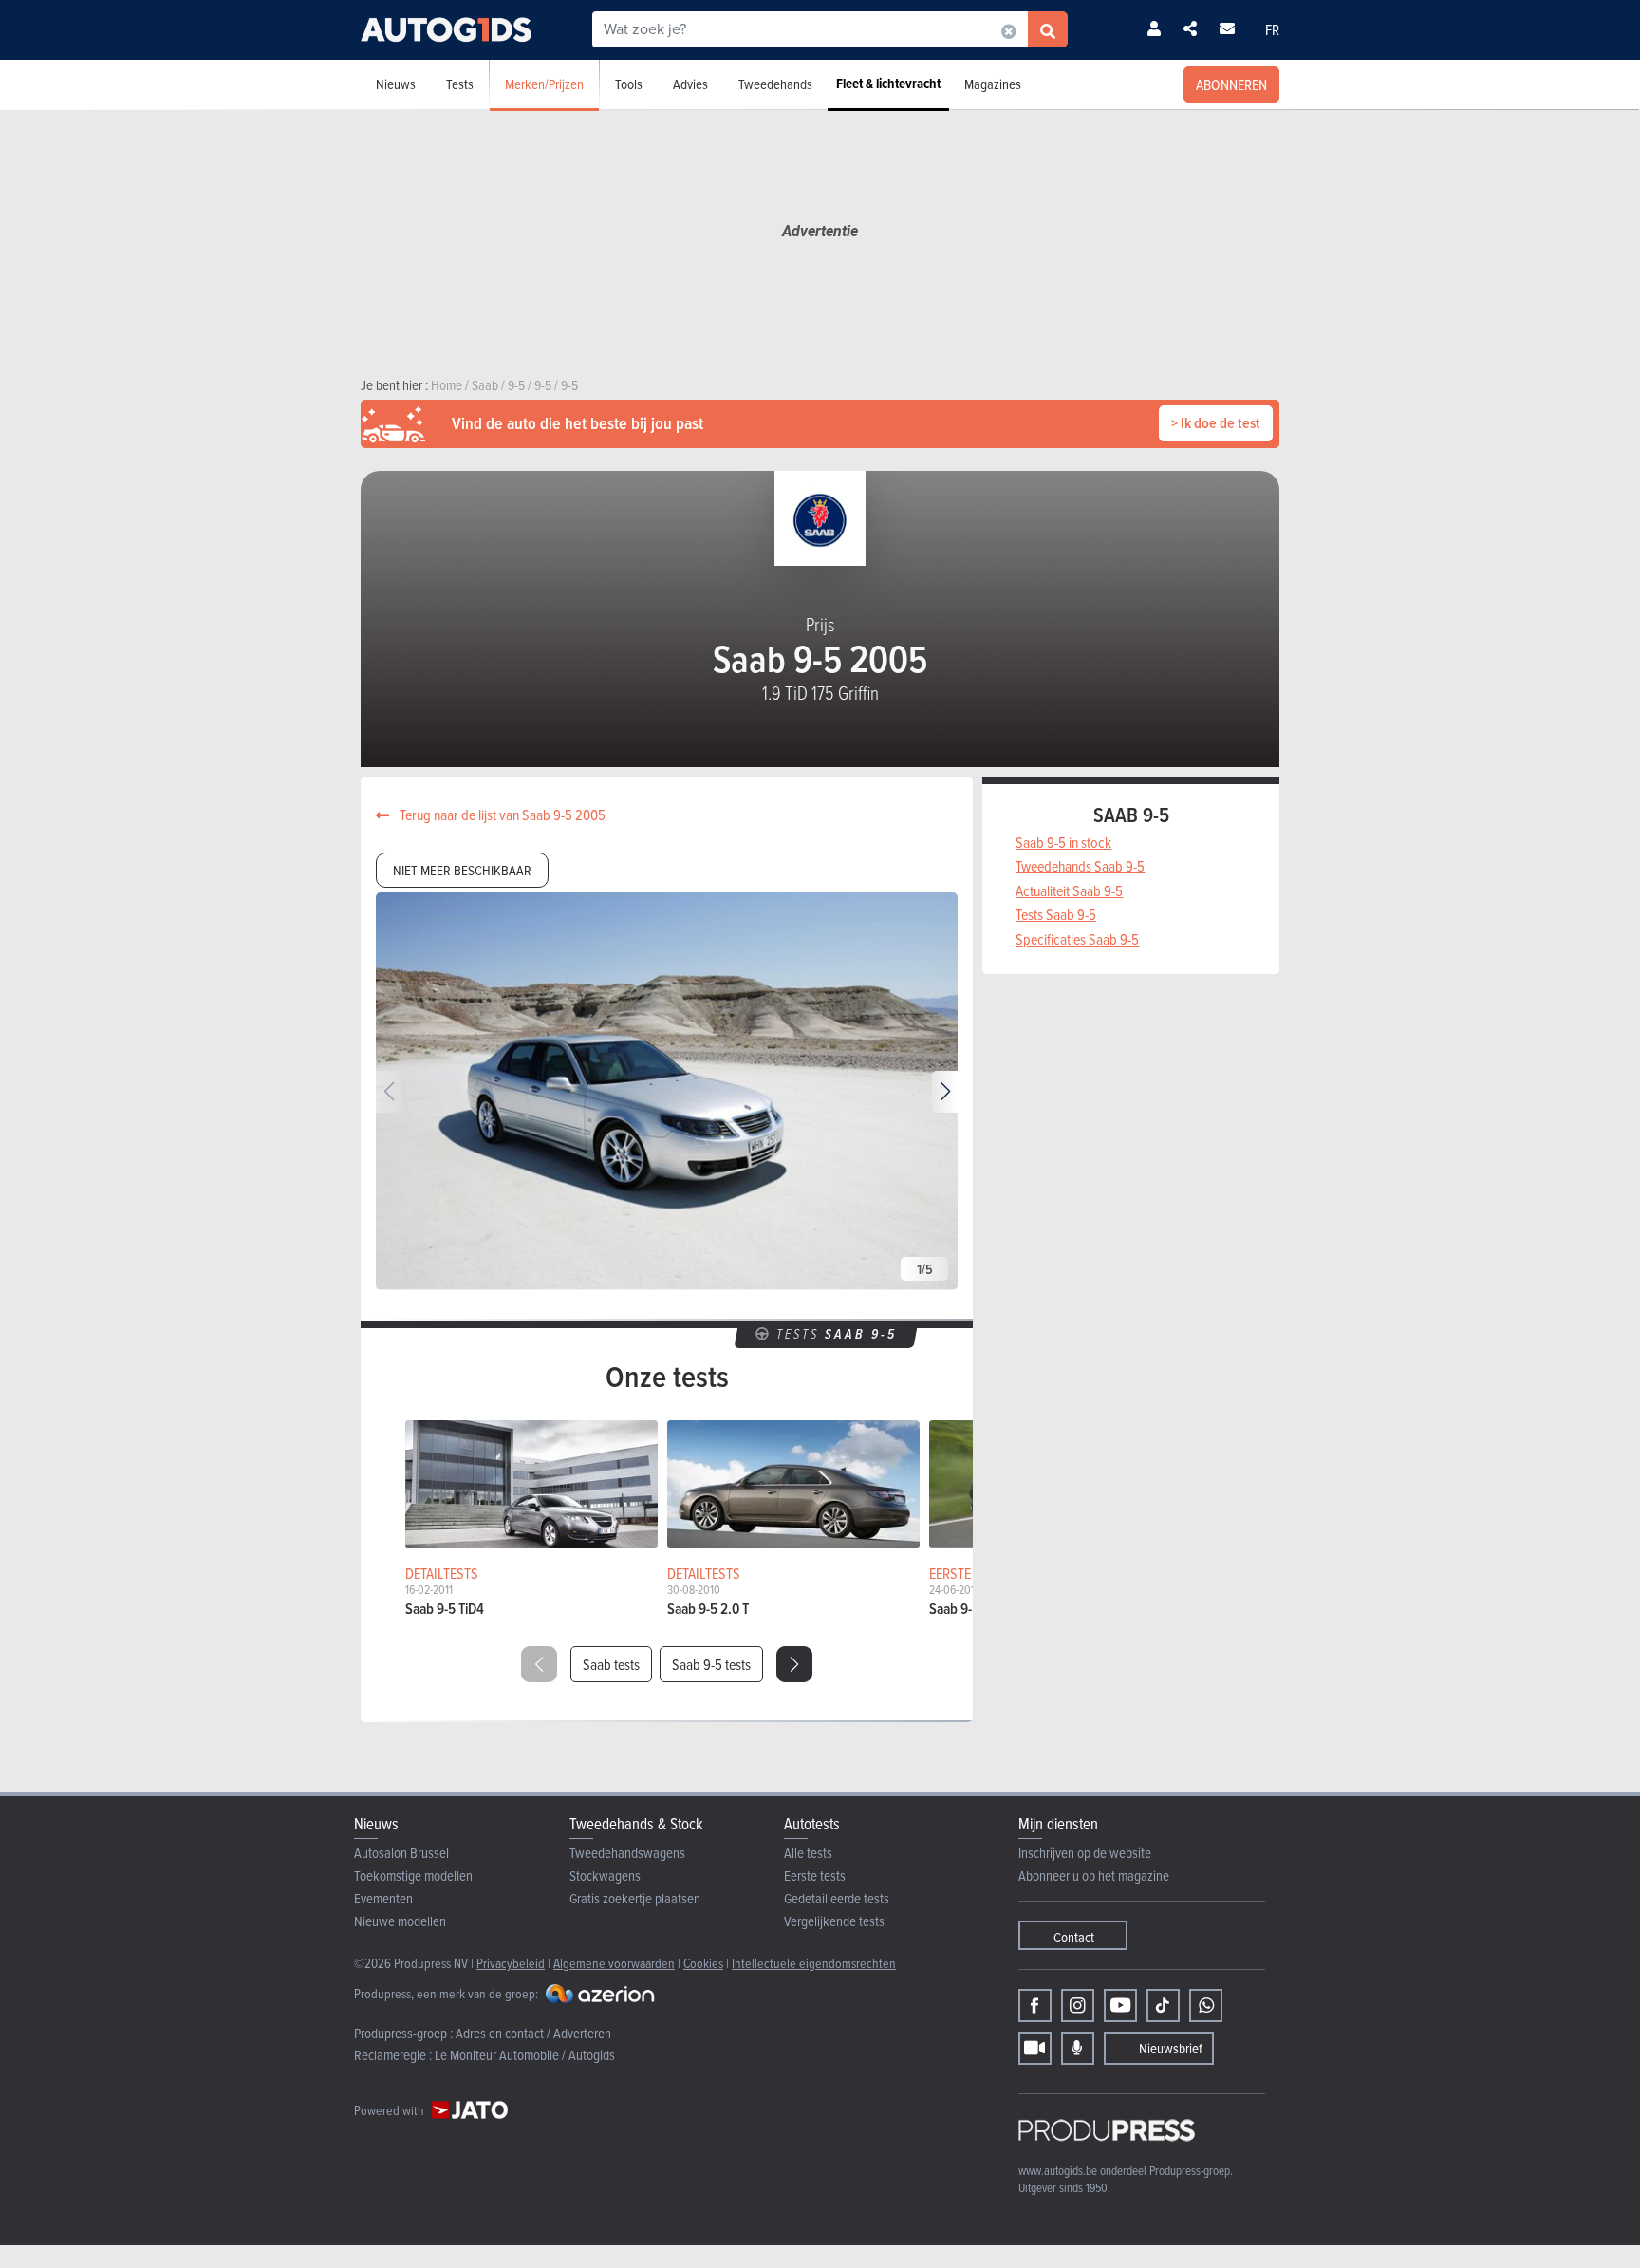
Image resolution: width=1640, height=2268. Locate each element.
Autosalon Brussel (401, 1853)
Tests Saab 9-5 (1056, 914)
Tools (629, 84)
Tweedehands (775, 84)
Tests (460, 84)
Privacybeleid (511, 1963)
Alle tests (808, 1853)
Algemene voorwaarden (614, 1963)
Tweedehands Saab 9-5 (1080, 866)
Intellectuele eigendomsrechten (814, 1963)
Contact (1074, 1937)
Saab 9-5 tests (711, 1664)
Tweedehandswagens (627, 1853)
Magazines (993, 84)
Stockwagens (605, 1875)
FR (1272, 29)
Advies (690, 84)
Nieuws (396, 84)
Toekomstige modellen (413, 1875)
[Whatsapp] (1206, 2006)
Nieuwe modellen (400, 1921)
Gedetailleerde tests (837, 1898)
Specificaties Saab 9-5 (1077, 939)
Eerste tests (815, 1875)
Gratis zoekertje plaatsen (635, 1898)
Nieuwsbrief (1171, 2048)
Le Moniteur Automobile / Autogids (525, 2055)
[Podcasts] (1078, 2048)
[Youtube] (1120, 2006)
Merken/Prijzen (544, 84)
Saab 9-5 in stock (1063, 842)
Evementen (383, 1898)
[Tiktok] (1163, 2006)
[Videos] (1035, 2048)
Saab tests (611, 1664)
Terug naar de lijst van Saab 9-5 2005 (501, 815)
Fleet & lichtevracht (888, 84)
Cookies (703, 1963)
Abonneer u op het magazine (1094, 1875)
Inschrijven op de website (1085, 1853)
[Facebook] (1035, 2006)
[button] (945, 1092)
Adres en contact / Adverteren (533, 2033)
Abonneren (1231, 84)
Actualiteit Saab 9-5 (1069, 890)
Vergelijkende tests (834, 1921)
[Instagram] (1078, 2006)
